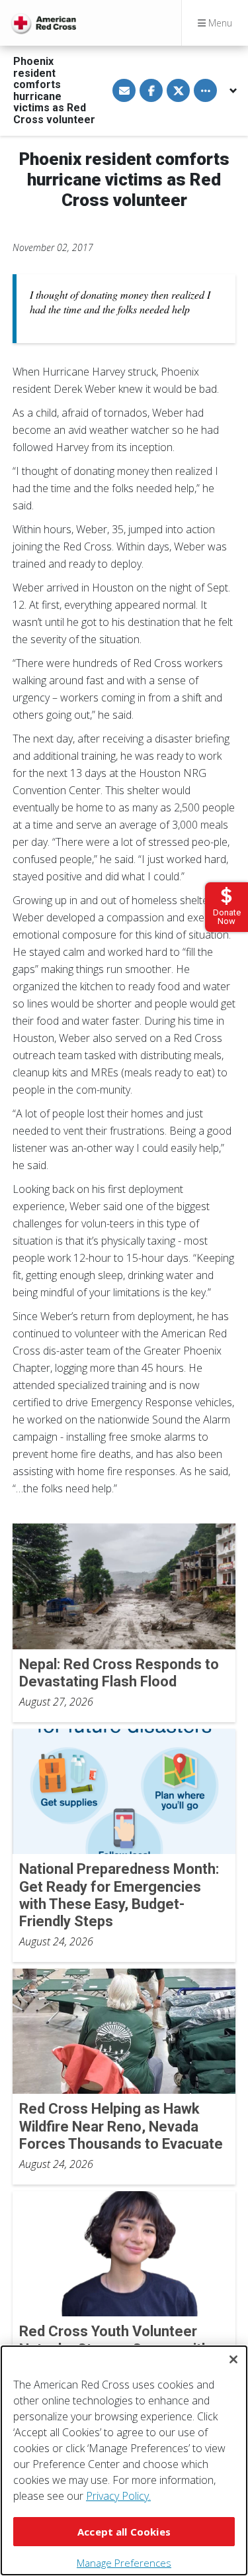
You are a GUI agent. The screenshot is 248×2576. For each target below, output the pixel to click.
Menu (219, 23)
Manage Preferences (124, 2563)
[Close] (233, 2359)
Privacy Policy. (118, 2496)
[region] (124, 2460)
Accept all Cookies (124, 2532)
